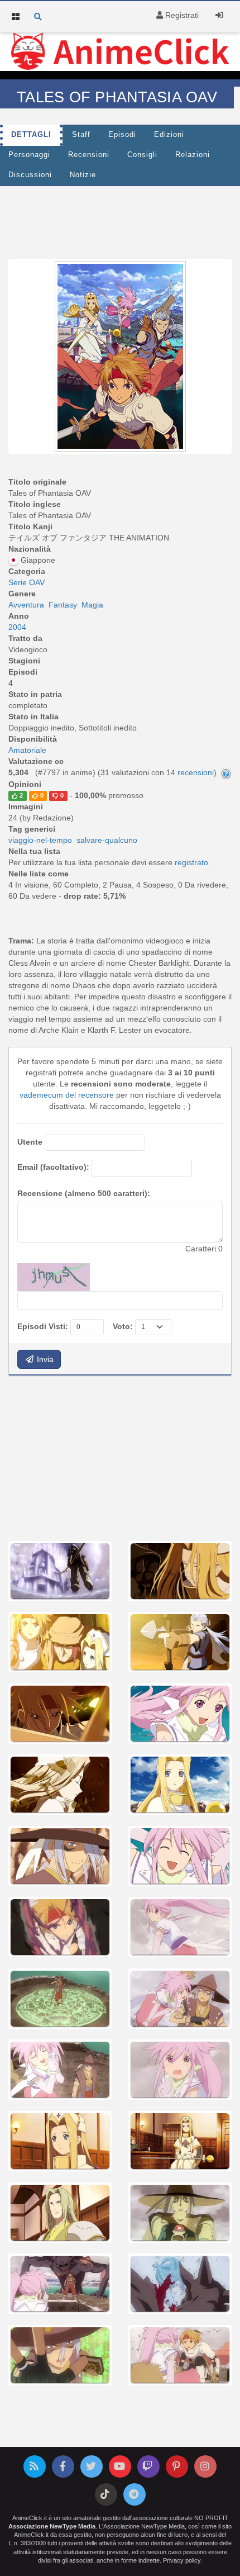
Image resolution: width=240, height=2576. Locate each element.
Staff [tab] (81, 135)
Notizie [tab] (83, 175)
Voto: (123, 1326)
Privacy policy (182, 2560)
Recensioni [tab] (89, 155)
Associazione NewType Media (52, 2526)
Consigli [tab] (142, 155)
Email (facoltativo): (53, 1167)
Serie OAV (27, 582)
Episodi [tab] (122, 135)
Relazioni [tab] (193, 155)
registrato (191, 862)
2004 (17, 627)
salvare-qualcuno (107, 840)
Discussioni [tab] (30, 175)
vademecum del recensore (67, 1095)
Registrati (181, 15)
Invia (44, 1359)
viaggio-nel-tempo (40, 840)
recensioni (196, 772)
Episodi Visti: (43, 1326)
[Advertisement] (120, 220)
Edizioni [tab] (169, 135)
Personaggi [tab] (29, 155)
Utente (30, 1142)
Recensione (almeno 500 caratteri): (84, 1193)
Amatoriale (27, 750)
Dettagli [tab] (31, 135)
